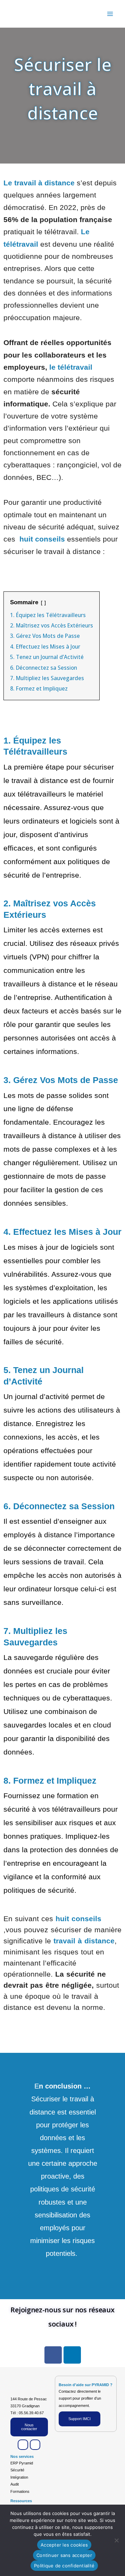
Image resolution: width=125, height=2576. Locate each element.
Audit (15, 2484)
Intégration (19, 2477)
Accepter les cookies (64, 2545)
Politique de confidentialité (64, 2566)
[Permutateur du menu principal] (110, 14)
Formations (20, 2491)
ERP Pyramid (22, 2463)
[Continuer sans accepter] (116, 2540)
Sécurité (17, 2470)
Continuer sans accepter (64, 2555)
